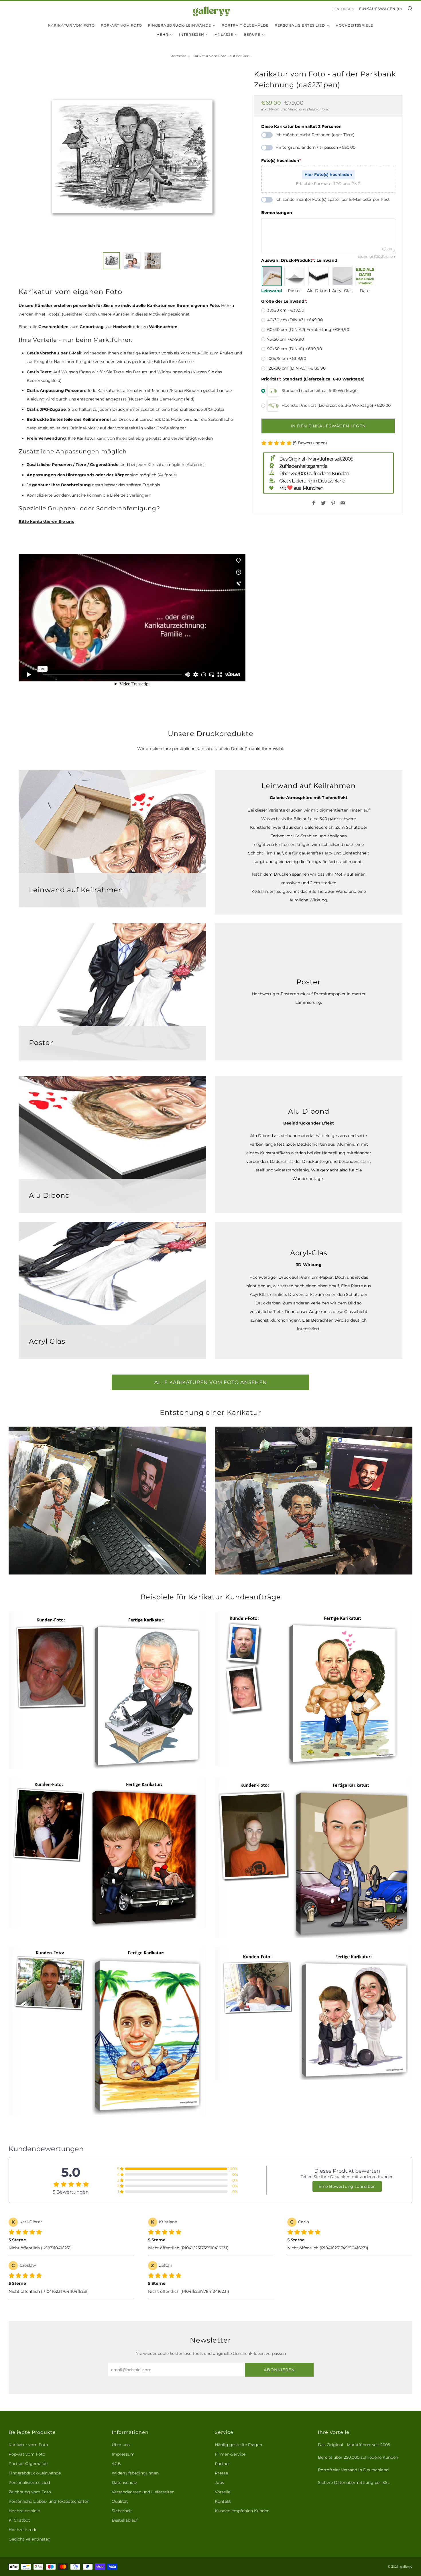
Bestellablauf (125, 2520)
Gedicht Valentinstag (30, 2539)
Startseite (178, 56)
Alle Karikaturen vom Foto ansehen (211, 1382)
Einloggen (344, 9)
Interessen (192, 34)
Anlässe (224, 34)
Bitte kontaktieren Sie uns (46, 521)
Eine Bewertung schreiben (347, 2186)
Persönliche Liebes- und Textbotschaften (49, 2501)
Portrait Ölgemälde (245, 25)
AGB (116, 2464)
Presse (221, 2473)
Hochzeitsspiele (354, 25)
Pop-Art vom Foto (121, 25)
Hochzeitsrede (23, 2530)
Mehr (162, 34)
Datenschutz (124, 2482)
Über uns (121, 2445)
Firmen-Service (230, 2454)
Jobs (219, 2482)
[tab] (111, 261)
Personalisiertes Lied (300, 25)
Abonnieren (279, 2370)
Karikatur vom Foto (71, 25)
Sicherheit (122, 2511)
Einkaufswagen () (381, 9)
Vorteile (223, 2492)
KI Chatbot (19, 2520)
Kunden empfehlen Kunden (242, 2511)
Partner (222, 2464)
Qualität (120, 2501)
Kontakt (223, 2501)
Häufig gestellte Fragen (238, 2445)
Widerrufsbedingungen (135, 2473)
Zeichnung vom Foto (30, 2492)
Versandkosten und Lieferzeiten (143, 2492)
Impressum (123, 2454)
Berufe (252, 34)
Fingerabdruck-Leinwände (180, 25)
